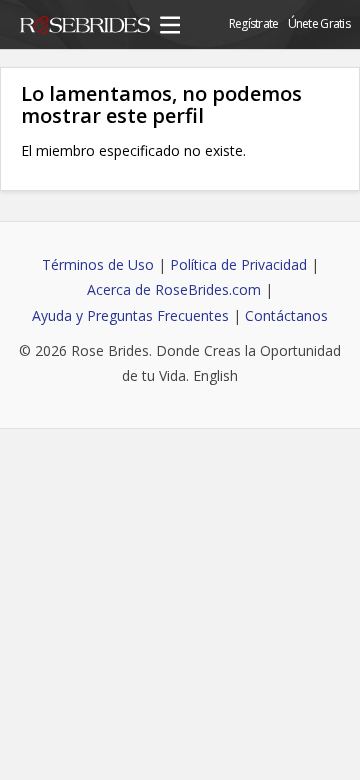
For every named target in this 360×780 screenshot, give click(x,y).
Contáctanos (286, 315)
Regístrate (254, 23)
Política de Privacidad (238, 264)
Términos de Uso (98, 264)
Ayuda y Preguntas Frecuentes (130, 315)
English (215, 375)
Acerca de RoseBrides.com (174, 289)
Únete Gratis (319, 23)
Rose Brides (85, 28)
